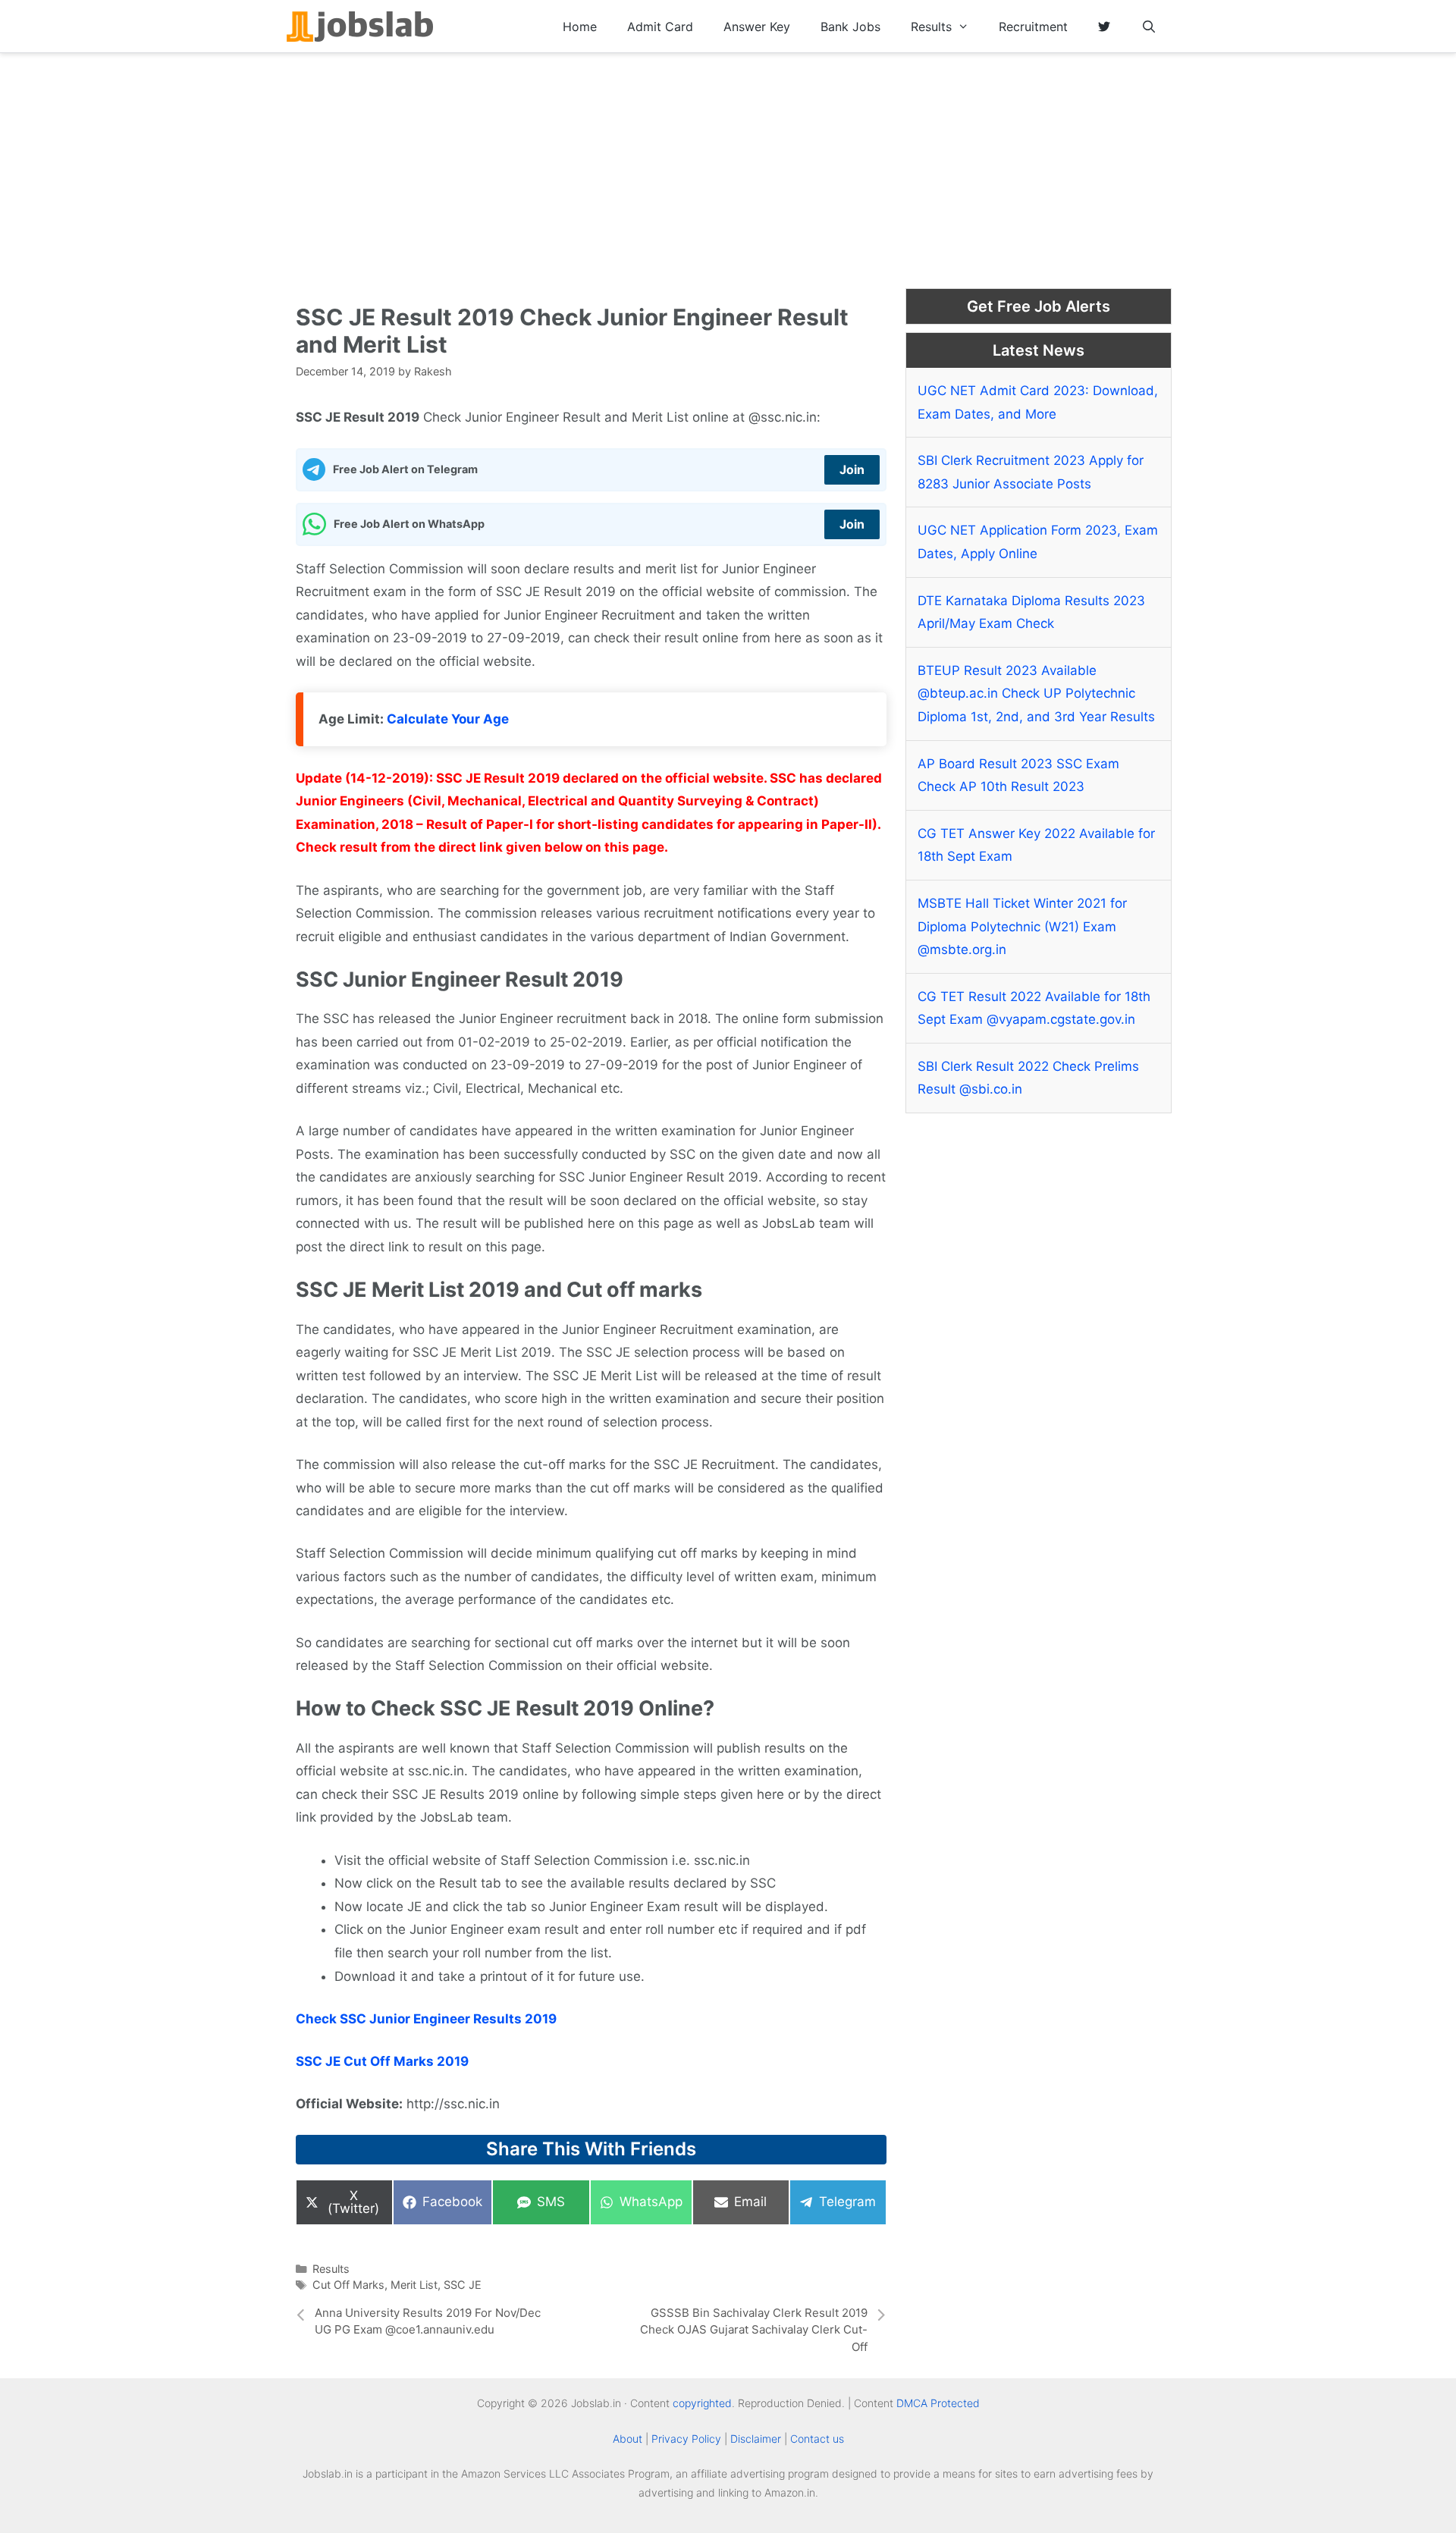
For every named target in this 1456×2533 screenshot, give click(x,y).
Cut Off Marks (348, 2285)
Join (852, 469)
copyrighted (702, 2403)
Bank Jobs (850, 27)
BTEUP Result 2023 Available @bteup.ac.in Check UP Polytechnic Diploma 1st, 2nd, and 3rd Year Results (1036, 694)
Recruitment (1033, 27)
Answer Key (757, 27)
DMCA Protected (938, 2403)
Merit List (414, 2285)
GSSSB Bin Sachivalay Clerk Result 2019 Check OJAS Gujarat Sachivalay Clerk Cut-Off (754, 2330)
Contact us (817, 2439)
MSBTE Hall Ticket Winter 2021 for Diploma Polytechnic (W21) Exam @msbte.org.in (1022, 926)
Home (580, 27)
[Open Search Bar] (1148, 27)
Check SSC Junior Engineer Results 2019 (426, 2019)
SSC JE (463, 2285)
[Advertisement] (728, 167)
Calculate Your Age (448, 719)
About (628, 2439)
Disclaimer (756, 2439)
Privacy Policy (686, 2439)
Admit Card (660, 27)
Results (931, 27)
